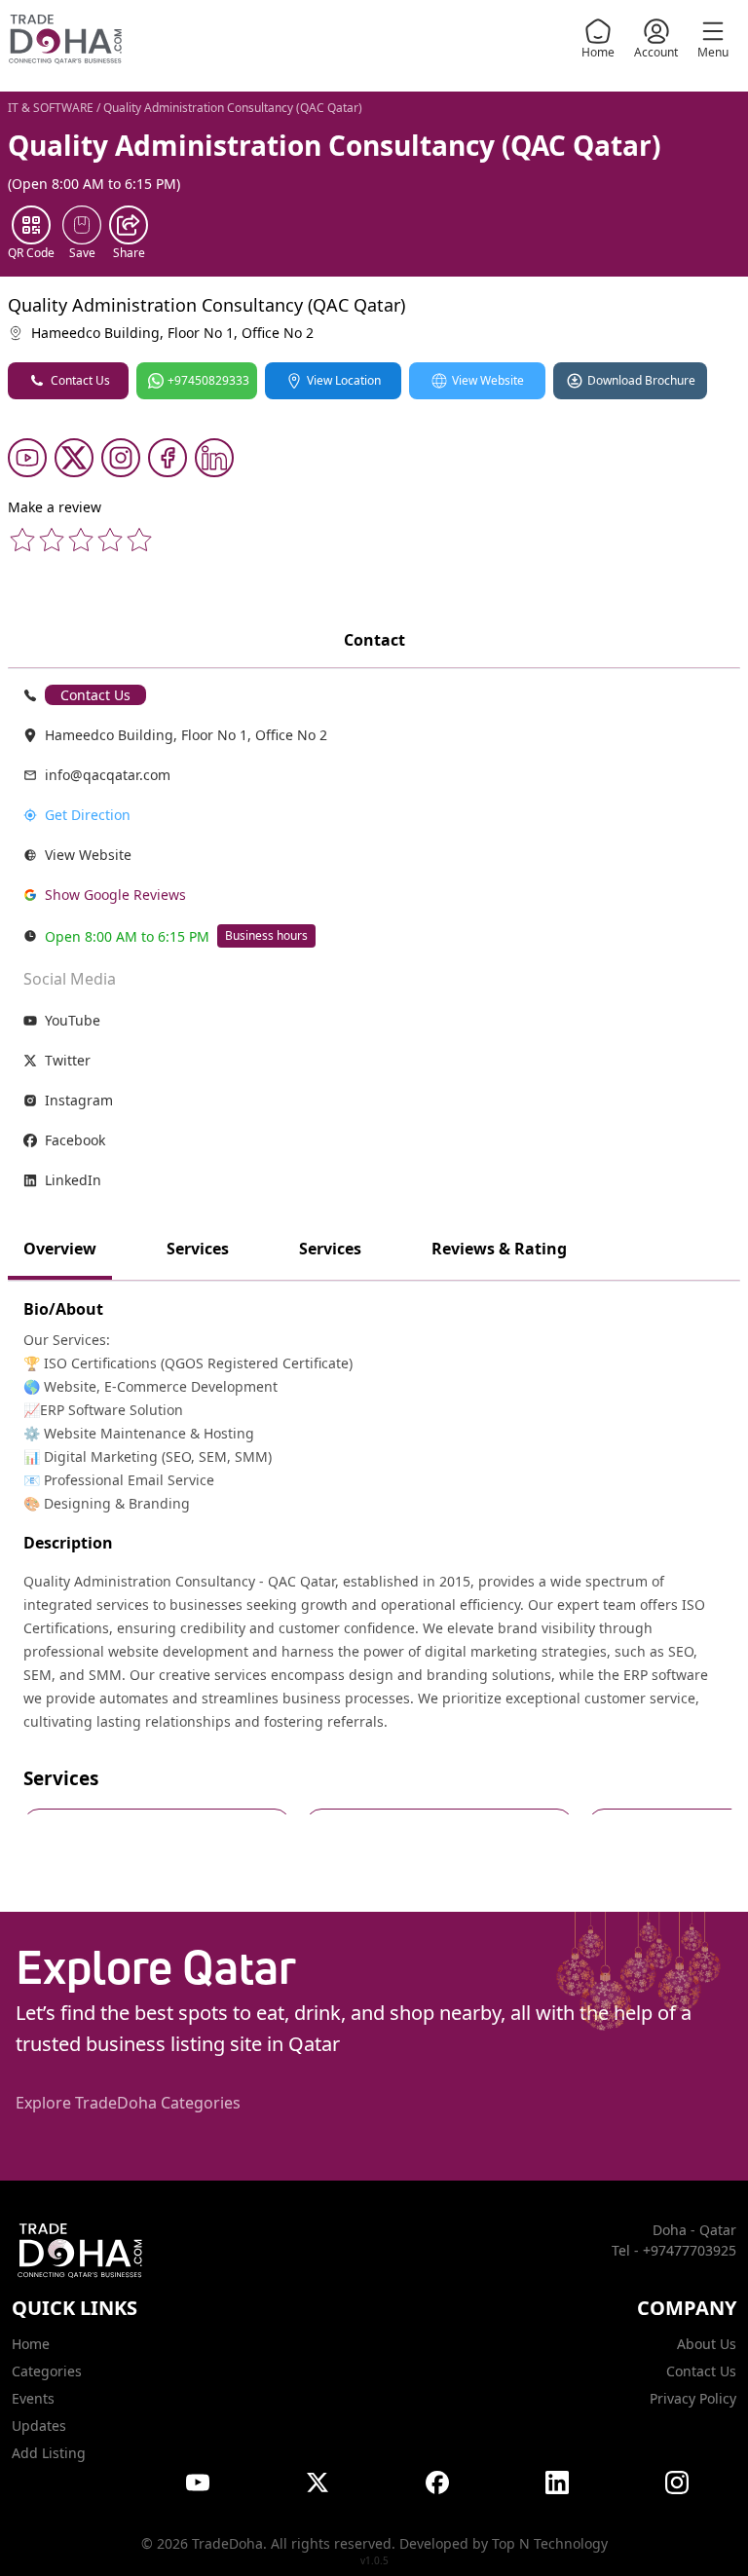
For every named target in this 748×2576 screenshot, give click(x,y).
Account (656, 52)
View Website (488, 380)
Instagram (79, 1100)
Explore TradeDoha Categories (128, 2103)
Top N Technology (550, 2543)
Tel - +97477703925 (674, 2250)
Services (198, 1249)
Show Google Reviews (115, 895)
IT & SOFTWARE (51, 108)
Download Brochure (641, 380)
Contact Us (80, 380)
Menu (713, 52)
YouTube (73, 1020)
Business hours (266, 935)
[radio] (22, 540)
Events (33, 2398)
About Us (707, 2344)
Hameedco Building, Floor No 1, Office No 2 (172, 333)
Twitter (68, 1060)
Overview (60, 1249)
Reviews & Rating (499, 1249)
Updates (39, 2426)
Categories (47, 2371)
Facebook (75, 1140)
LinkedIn (73, 1180)
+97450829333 (208, 380)
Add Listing (49, 2453)
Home (598, 52)
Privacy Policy (693, 2398)
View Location (344, 380)
